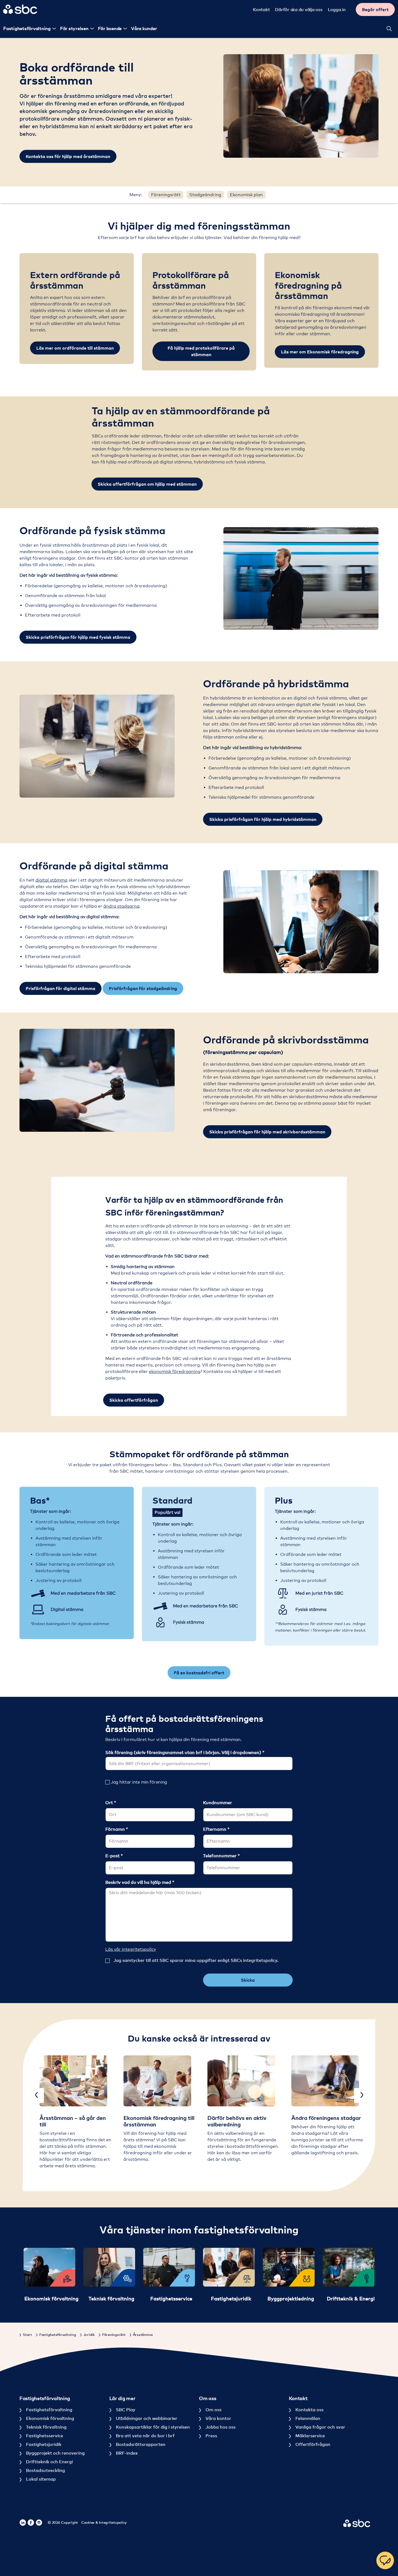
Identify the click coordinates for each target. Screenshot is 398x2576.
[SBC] (20, 9)
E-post (113, 1856)
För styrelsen (74, 28)
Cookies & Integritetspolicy (104, 2522)
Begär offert (375, 9)
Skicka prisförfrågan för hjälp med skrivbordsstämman (267, 1132)
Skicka (248, 1980)
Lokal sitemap (40, 2479)
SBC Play (125, 2410)
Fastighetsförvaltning (49, 2410)
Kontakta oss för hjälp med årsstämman (68, 156)
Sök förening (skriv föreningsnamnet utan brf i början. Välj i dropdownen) (184, 1752)
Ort (110, 1803)
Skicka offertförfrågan (134, 1400)
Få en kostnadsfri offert (199, 1673)
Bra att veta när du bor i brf (145, 2436)
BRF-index (126, 2453)
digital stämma (51, 880)
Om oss (213, 2410)
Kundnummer (218, 1803)
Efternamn (215, 1829)
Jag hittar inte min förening (139, 1782)
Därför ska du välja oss (299, 9)
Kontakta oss (309, 2410)
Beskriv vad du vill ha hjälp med (139, 1882)
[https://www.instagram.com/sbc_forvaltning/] (39, 2523)
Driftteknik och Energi (49, 2462)
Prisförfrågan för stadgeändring (143, 988)
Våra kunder (144, 28)
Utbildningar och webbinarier (146, 2418)
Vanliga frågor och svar (320, 2427)
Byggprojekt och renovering (55, 2453)
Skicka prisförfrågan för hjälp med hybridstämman (263, 819)
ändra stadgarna (121, 906)
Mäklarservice (310, 2436)
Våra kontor (218, 2418)
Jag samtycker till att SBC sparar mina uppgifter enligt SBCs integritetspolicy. (196, 1960)
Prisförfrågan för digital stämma (61, 988)
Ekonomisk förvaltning (50, 2418)
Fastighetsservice (44, 2436)
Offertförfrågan (312, 2444)
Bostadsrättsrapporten (140, 2444)
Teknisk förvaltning (46, 2427)
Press (211, 2436)
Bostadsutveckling (45, 2470)
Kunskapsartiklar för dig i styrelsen (152, 2427)
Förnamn (116, 1829)
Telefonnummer (220, 1856)
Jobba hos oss (220, 2427)
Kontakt (261, 9)
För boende (110, 28)
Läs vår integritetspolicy (131, 1949)
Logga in (337, 9)
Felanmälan (307, 2418)
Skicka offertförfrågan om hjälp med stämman (147, 484)
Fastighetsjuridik (43, 2444)
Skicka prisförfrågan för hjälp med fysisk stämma (78, 637)
